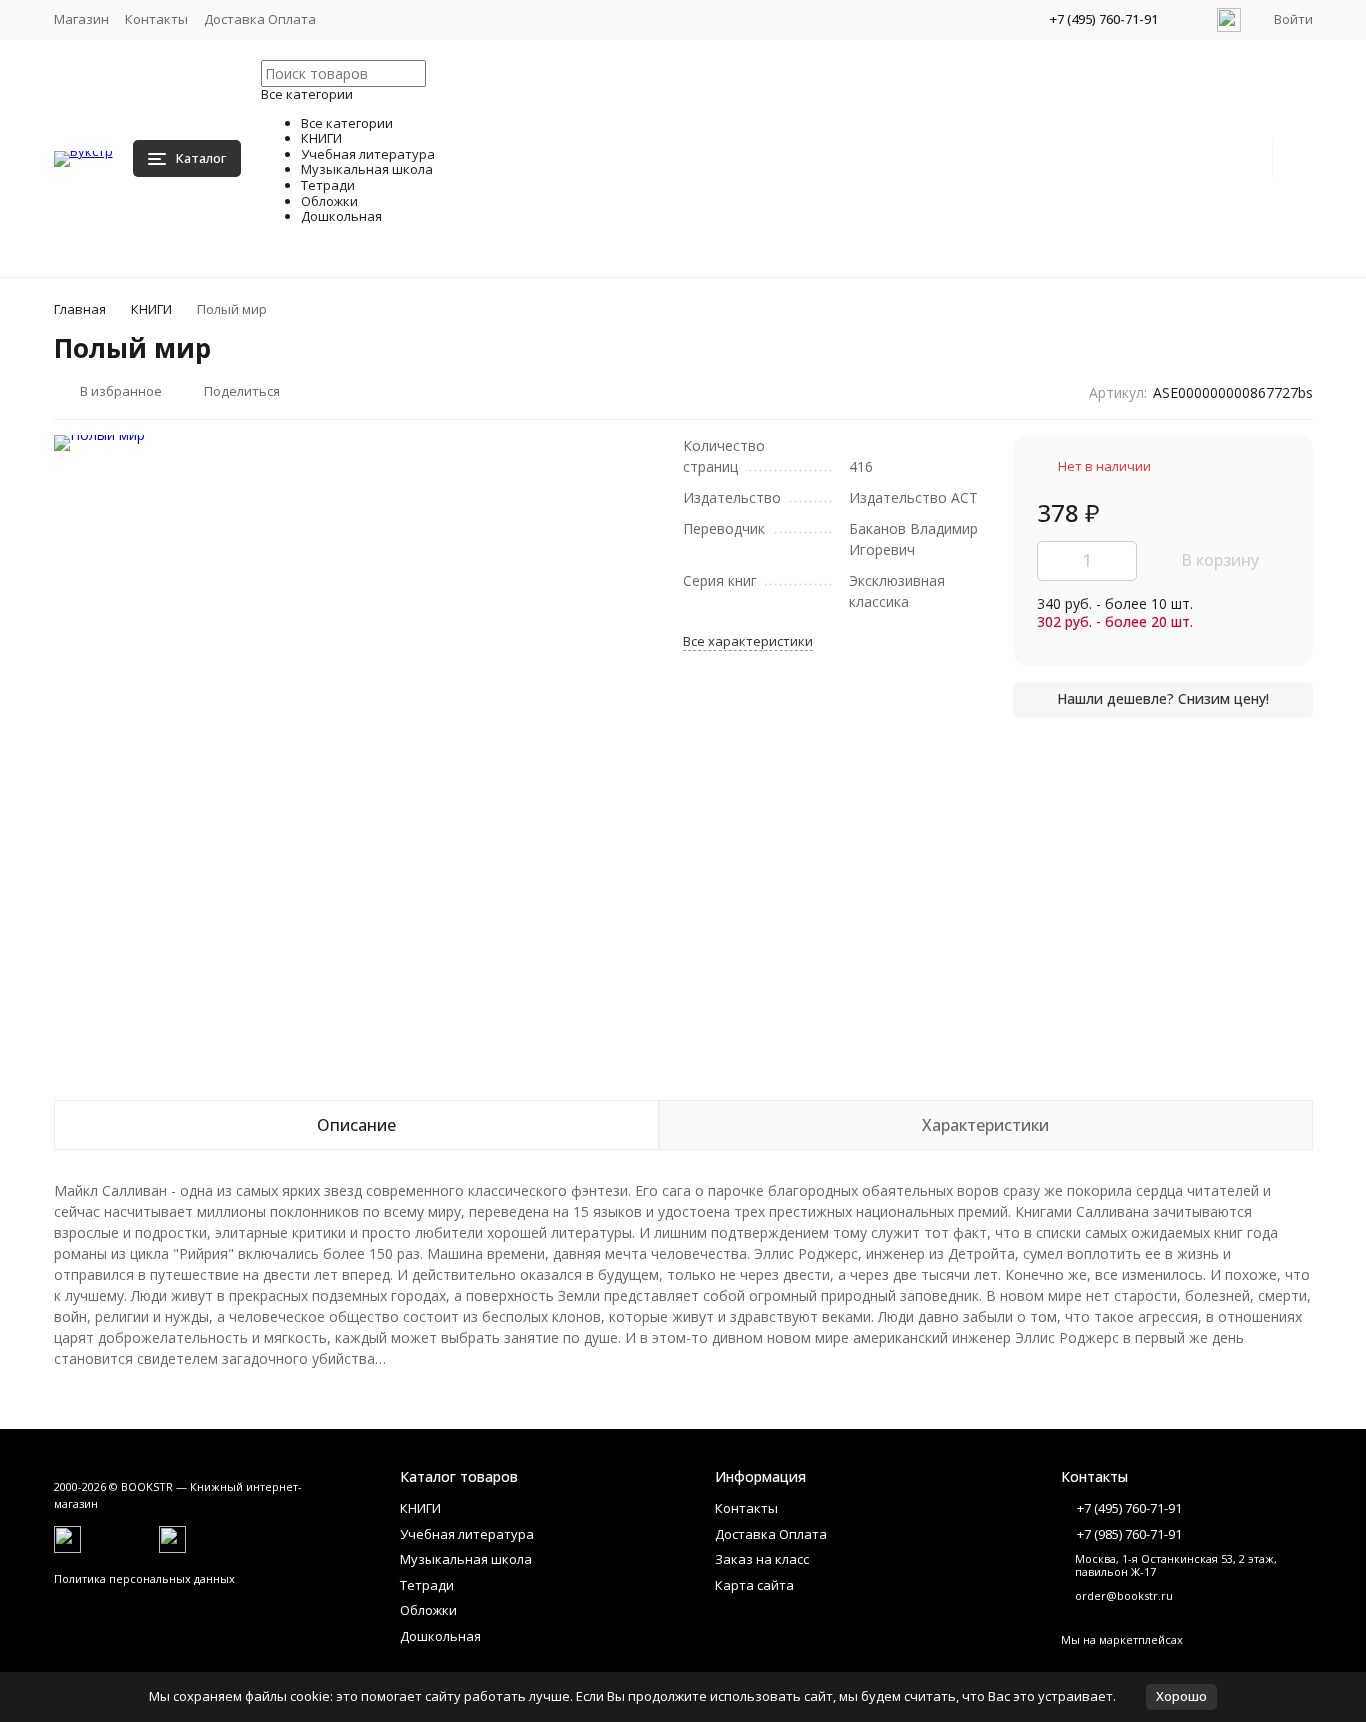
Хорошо (1181, 1696)
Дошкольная (440, 1636)
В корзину (1220, 560)
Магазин (81, 19)
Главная (80, 309)
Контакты (156, 19)
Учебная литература (467, 1534)
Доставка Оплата (260, 19)
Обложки (428, 1610)
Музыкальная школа (466, 1559)
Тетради (427, 1585)
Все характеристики (748, 641)
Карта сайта (754, 1585)
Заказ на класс (762, 1559)
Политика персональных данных (144, 1578)
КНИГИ (151, 309)
